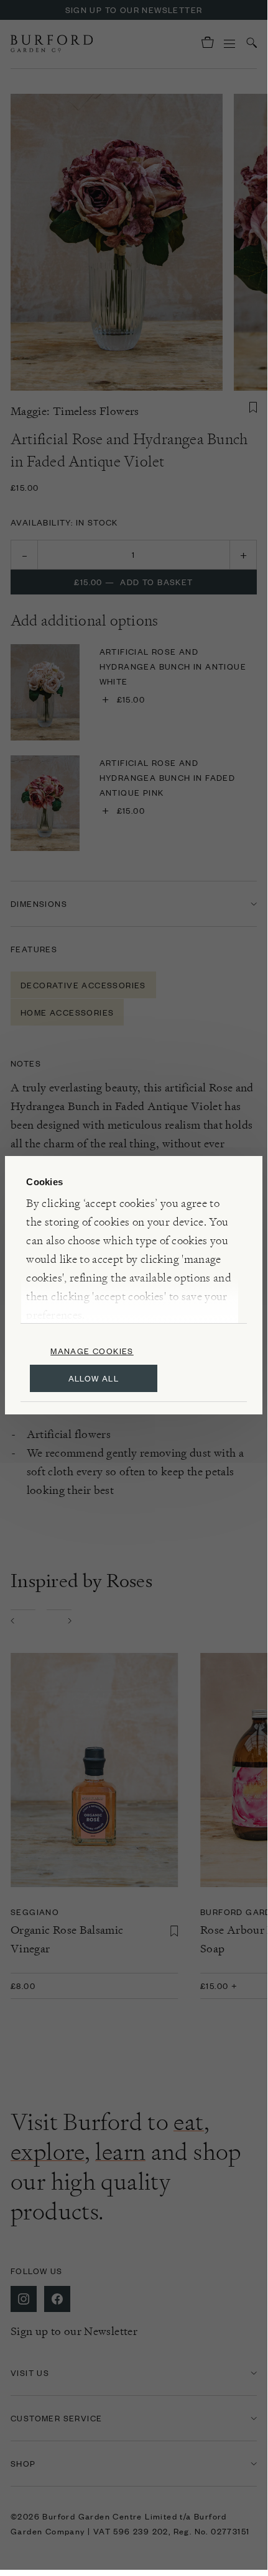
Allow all (94, 1378)
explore (48, 2152)
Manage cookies (92, 1351)
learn (120, 2152)
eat (188, 2122)
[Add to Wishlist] (253, 407)
